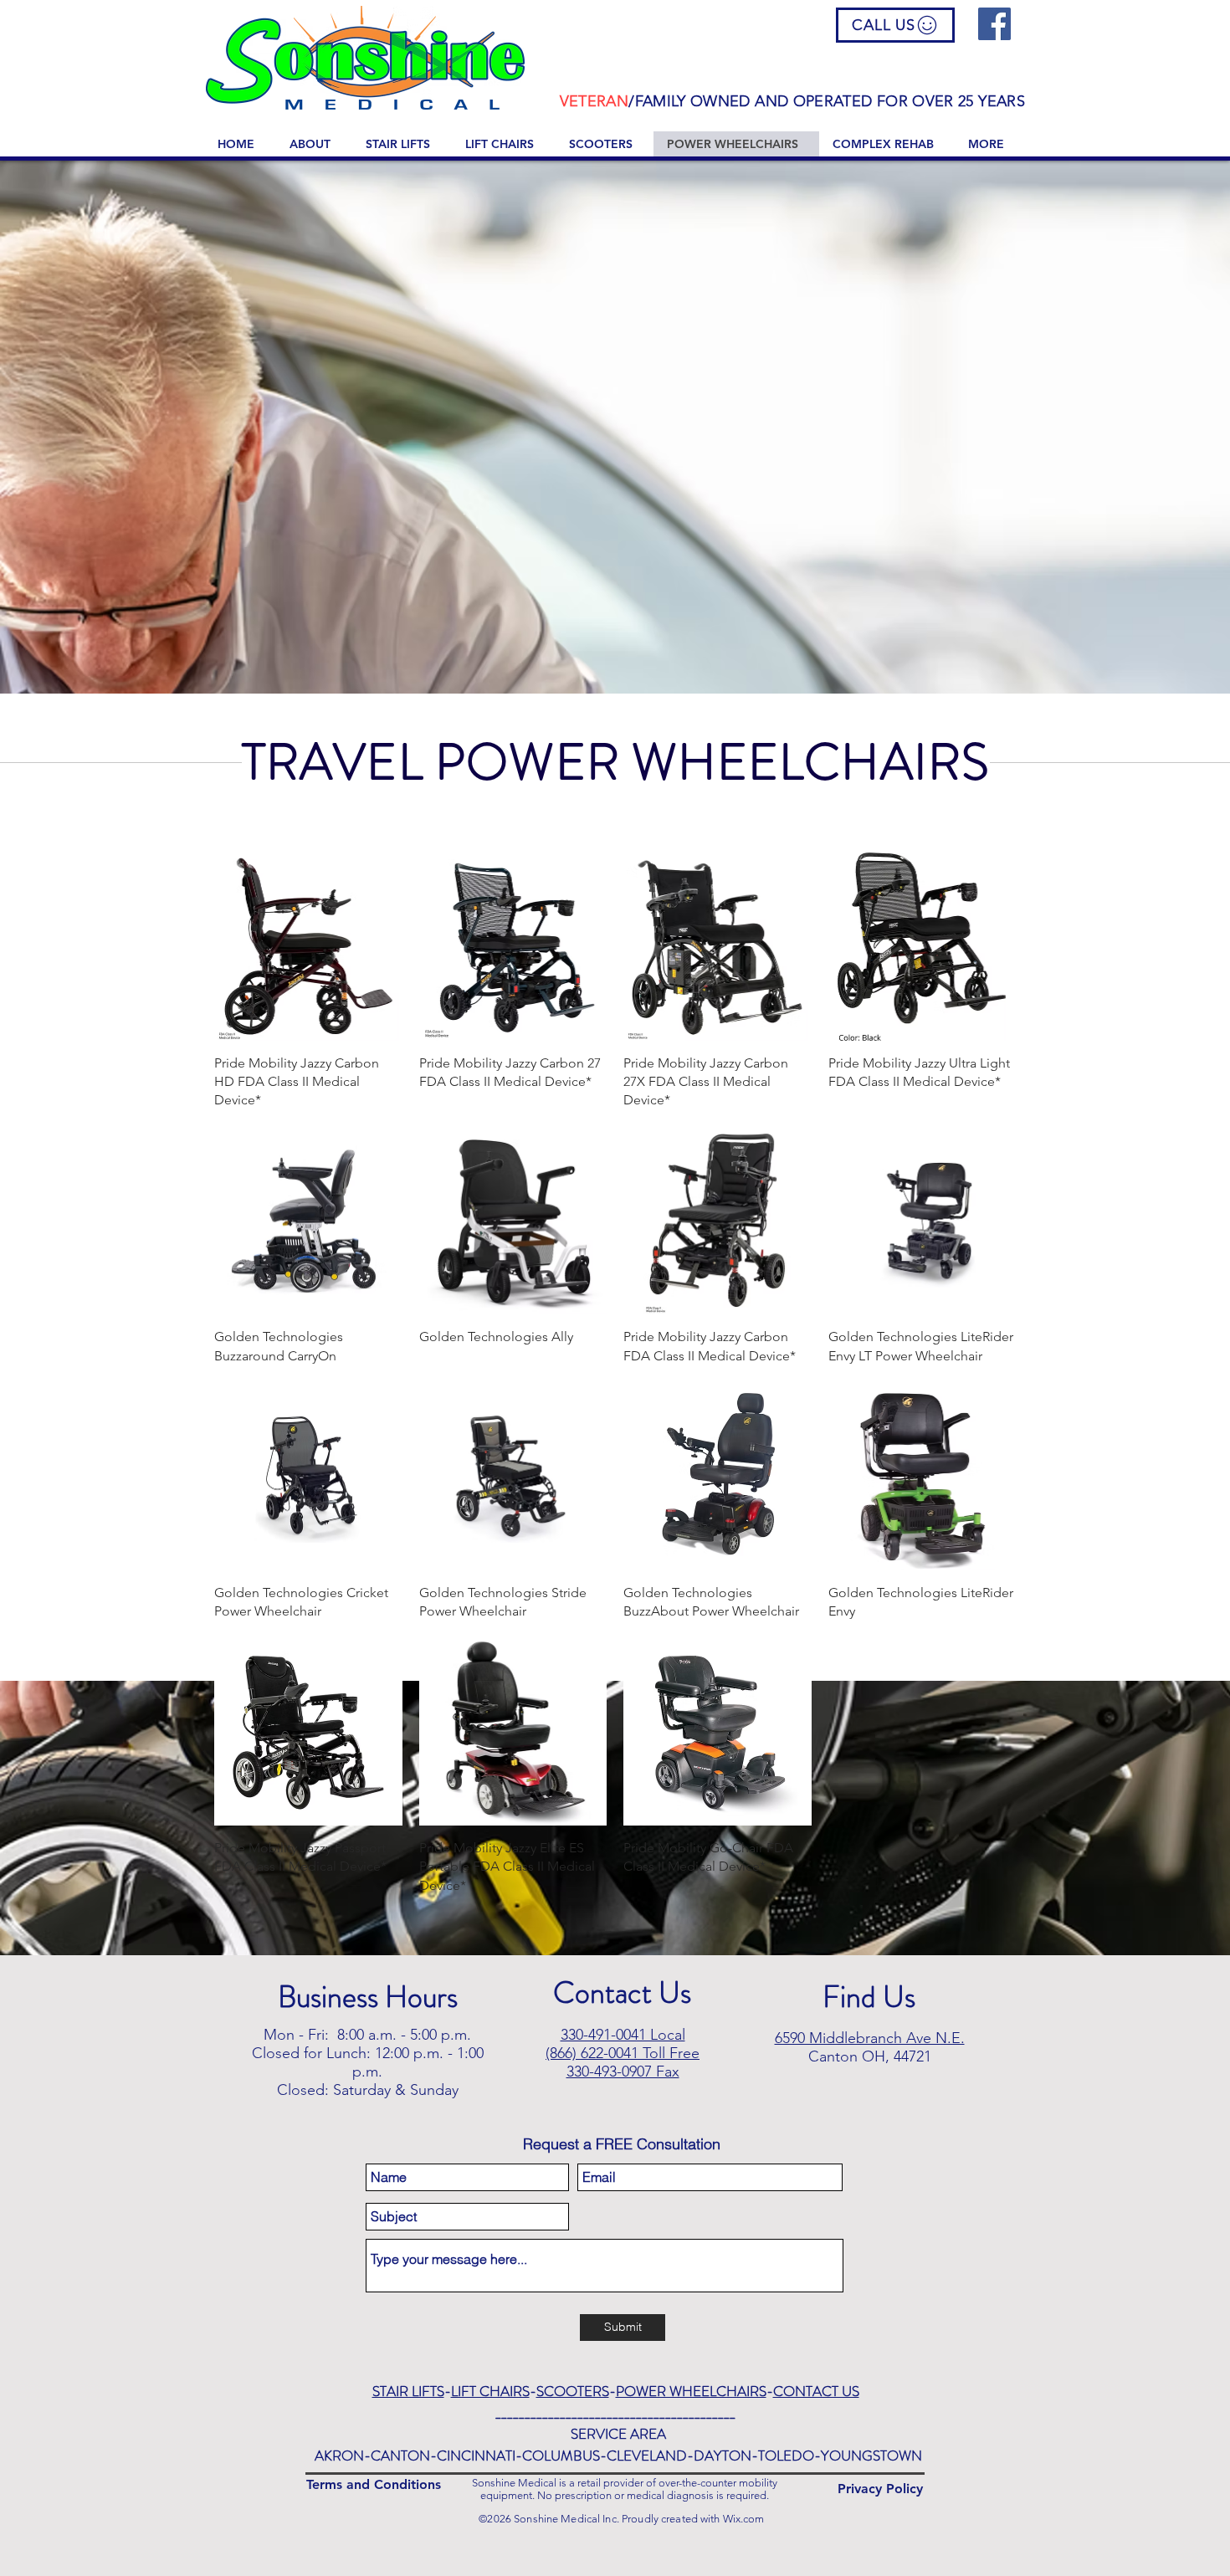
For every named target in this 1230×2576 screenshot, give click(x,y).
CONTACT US (816, 2391)
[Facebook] (994, 24)
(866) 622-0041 (592, 2053)
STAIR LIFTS (408, 2391)
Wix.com (744, 2519)
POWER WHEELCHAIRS (691, 2391)
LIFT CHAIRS (490, 2391)
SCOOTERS (573, 2391)
